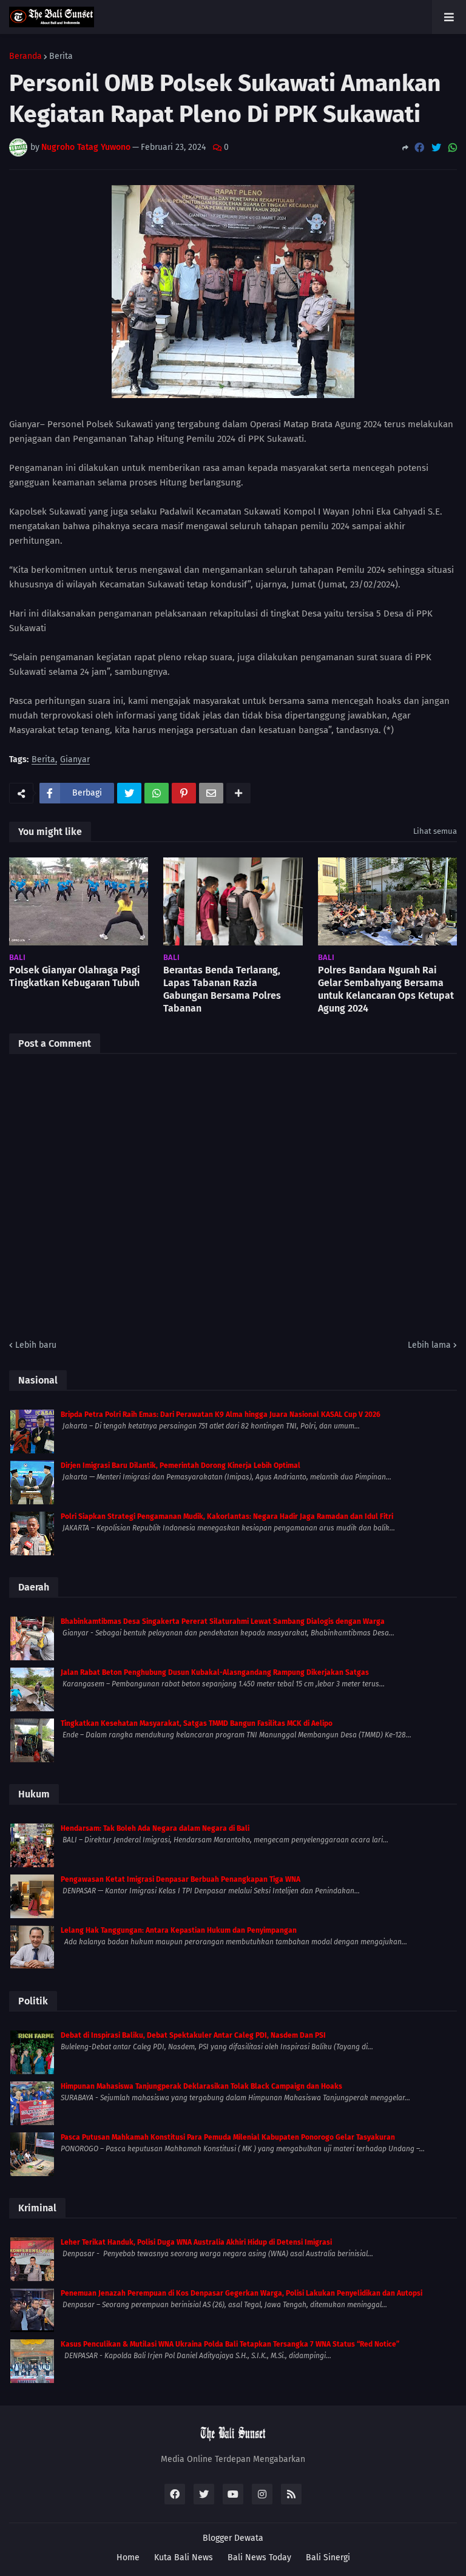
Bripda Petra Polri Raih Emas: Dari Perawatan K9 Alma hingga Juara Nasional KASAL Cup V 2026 (221, 1415)
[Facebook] (419, 148)
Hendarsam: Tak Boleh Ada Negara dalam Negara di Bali (155, 1828)
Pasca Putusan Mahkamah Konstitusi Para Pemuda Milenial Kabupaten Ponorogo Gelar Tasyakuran (228, 2137)
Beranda (25, 56)
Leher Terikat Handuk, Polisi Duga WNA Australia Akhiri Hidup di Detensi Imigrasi (196, 2242)
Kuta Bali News (184, 2557)
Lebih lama (429, 1345)
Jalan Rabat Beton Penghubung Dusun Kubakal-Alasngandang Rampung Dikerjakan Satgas (215, 1672)
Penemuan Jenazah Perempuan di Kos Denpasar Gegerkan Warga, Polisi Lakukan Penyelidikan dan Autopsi (241, 2293)
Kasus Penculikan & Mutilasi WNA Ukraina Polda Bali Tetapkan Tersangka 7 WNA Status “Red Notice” (230, 2344)
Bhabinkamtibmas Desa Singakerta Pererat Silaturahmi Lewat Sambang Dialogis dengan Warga (223, 1621)
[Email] (211, 793)
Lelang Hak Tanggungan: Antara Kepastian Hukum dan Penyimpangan (179, 1930)
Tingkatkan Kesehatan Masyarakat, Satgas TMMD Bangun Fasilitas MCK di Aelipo (197, 1723)
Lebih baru (36, 1345)
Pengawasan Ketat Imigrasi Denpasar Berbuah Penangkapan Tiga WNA (181, 1879)
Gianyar (75, 760)
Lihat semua (435, 831)
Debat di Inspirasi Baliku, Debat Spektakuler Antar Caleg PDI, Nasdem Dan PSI (193, 2035)
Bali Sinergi (328, 2557)
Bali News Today (259, 2557)
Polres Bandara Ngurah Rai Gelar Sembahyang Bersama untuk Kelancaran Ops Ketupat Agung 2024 (386, 989)
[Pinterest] (184, 793)
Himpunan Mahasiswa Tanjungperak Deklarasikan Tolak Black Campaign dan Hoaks (201, 2086)
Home (128, 2557)
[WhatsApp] (453, 148)
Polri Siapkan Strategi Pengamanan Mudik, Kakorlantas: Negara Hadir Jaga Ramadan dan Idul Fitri (227, 1516)
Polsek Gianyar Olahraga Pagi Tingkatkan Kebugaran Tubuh (75, 976)
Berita (61, 56)
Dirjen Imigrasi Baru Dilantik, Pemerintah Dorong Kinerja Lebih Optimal (181, 1465)
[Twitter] (436, 148)
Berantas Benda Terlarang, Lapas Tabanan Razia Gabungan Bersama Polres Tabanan (222, 989)
